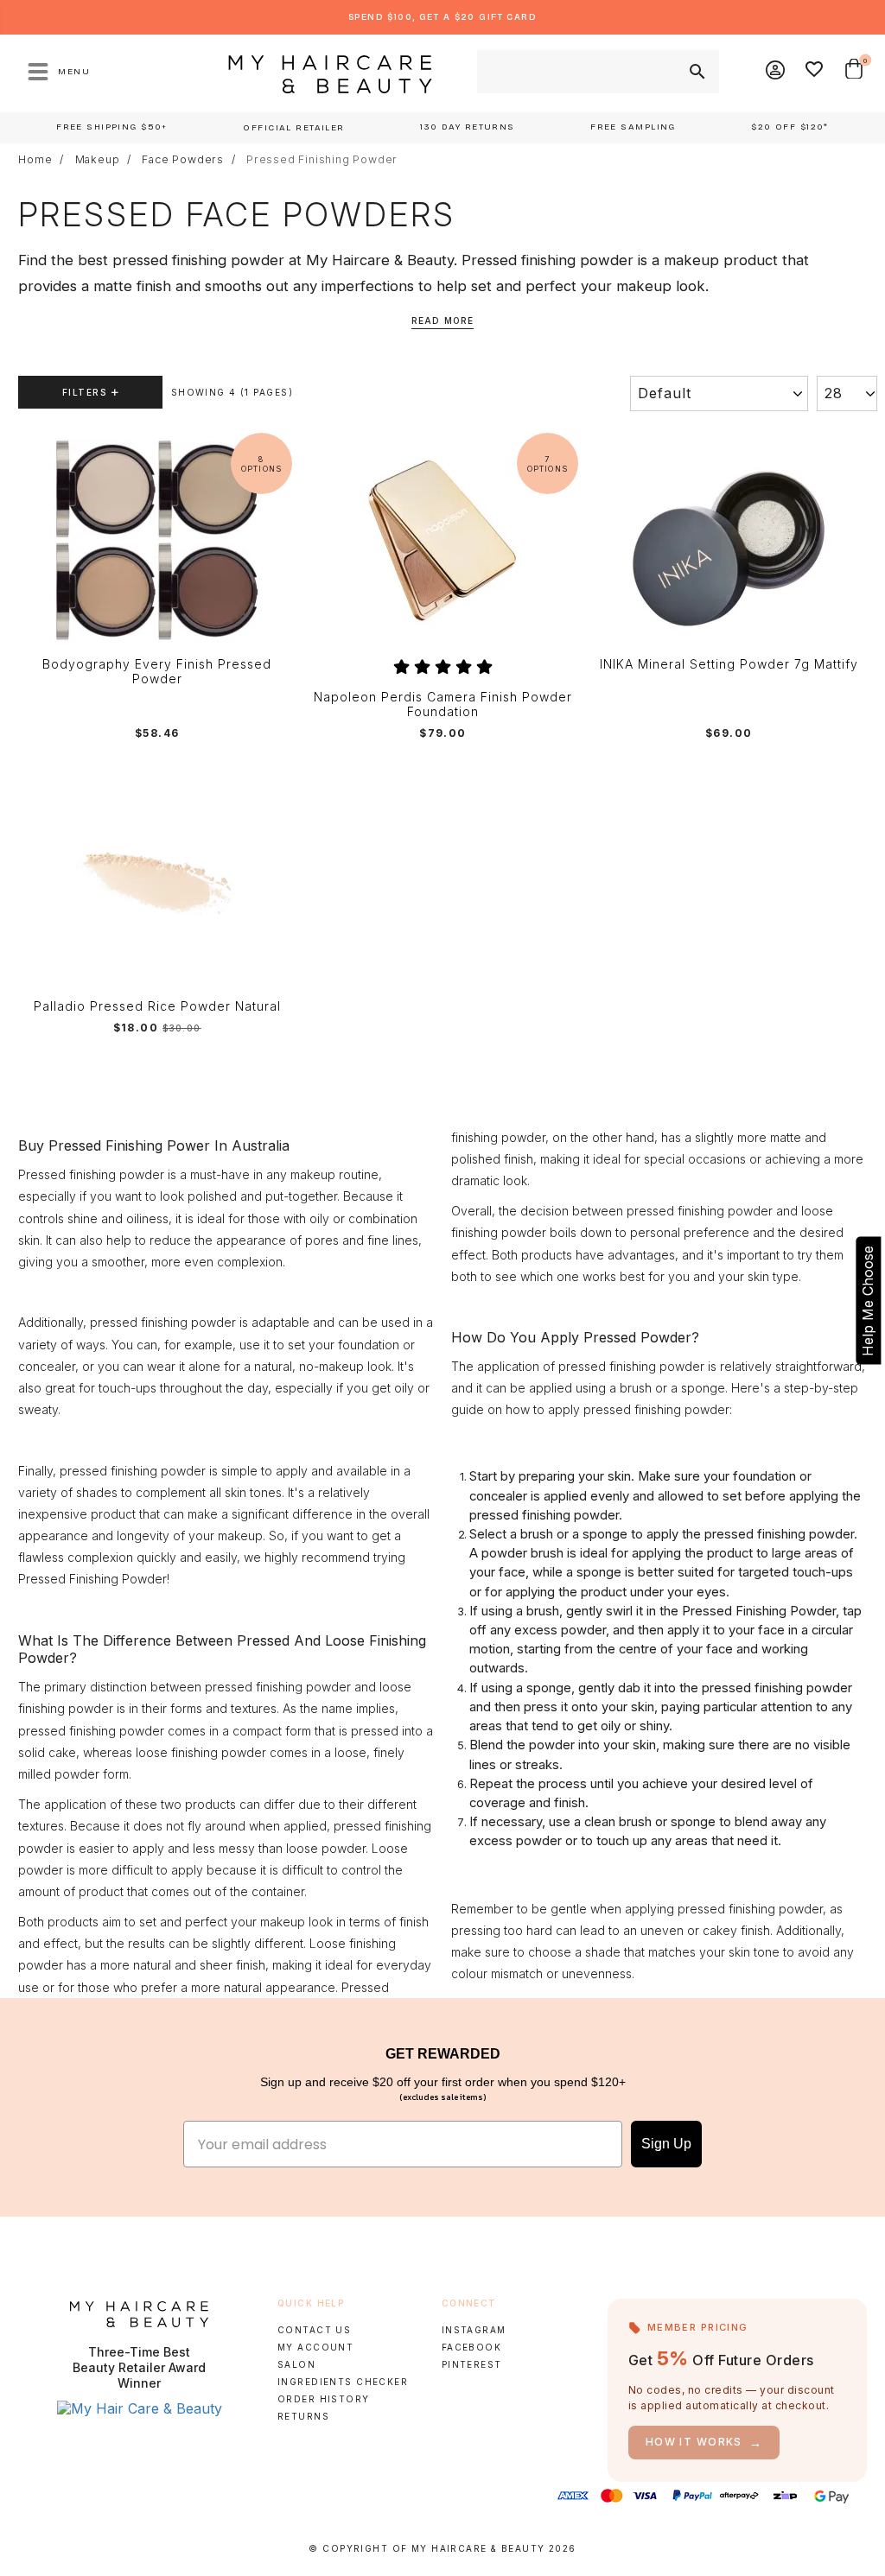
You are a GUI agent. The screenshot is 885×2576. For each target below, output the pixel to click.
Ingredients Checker (343, 2382)
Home (35, 160)
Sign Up (666, 2144)
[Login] (776, 72)
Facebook (471, 2347)
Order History (324, 2399)
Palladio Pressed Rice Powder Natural (157, 1006)
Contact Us (314, 2330)
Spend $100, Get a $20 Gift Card (442, 17)
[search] (696, 72)
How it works (704, 2443)
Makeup (98, 160)
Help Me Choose (868, 1301)
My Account (315, 2347)
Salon (296, 2364)
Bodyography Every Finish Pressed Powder (157, 672)
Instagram (474, 2330)
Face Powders (183, 160)
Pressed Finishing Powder (322, 160)
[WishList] (815, 72)
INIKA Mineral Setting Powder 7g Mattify (729, 664)
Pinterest (472, 2364)
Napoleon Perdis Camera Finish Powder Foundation (443, 704)
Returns (303, 2416)
